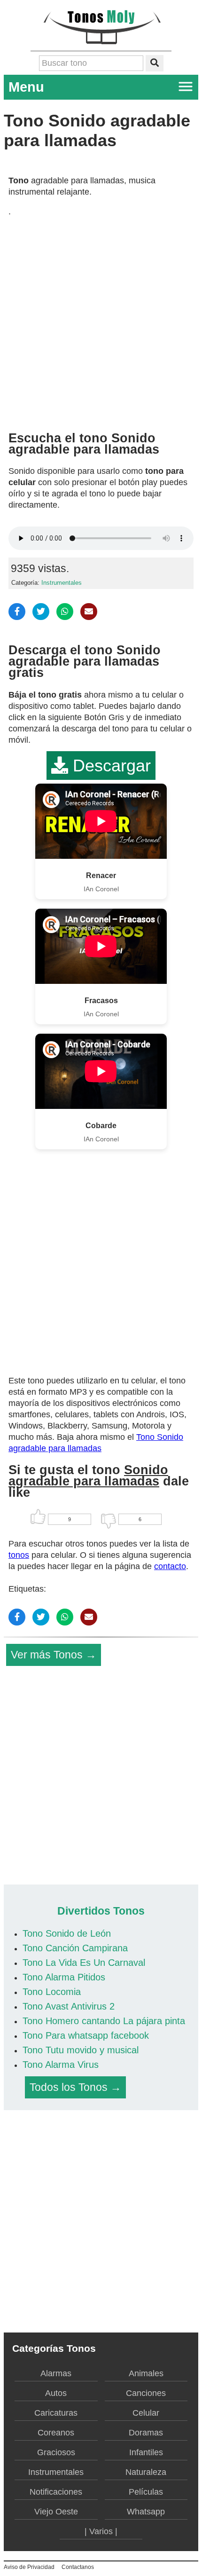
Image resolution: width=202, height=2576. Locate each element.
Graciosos (56, 2452)
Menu (26, 87)
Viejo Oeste (56, 2512)
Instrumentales (62, 583)
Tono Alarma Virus (61, 2065)
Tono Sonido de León (67, 1933)
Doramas (146, 2433)
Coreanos (56, 2433)
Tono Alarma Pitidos (64, 1977)
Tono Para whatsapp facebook (86, 2035)
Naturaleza (146, 2472)
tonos (19, 1555)
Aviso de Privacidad (29, 2567)
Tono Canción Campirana (75, 1948)
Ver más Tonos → (54, 1655)
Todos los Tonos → (75, 2087)
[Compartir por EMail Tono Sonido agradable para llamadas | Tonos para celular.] (89, 612)
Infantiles (146, 2452)
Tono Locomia (52, 1992)
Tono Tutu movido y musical (81, 2050)
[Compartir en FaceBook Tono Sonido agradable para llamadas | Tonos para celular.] (17, 612)
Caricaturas (56, 2413)
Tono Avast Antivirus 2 (69, 2006)
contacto (170, 1566)
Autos (56, 2393)
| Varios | (101, 2531)
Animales (146, 2373)
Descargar (109, 766)
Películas (146, 2492)
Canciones (146, 2393)
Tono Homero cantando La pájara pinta (104, 2021)
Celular (146, 2413)
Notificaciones (56, 2492)
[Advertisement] (101, 321)
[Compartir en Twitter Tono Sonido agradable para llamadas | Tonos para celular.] (41, 612)
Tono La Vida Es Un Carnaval (84, 1963)
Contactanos (78, 2567)
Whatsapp (146, 2512)
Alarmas (56, 2373)
